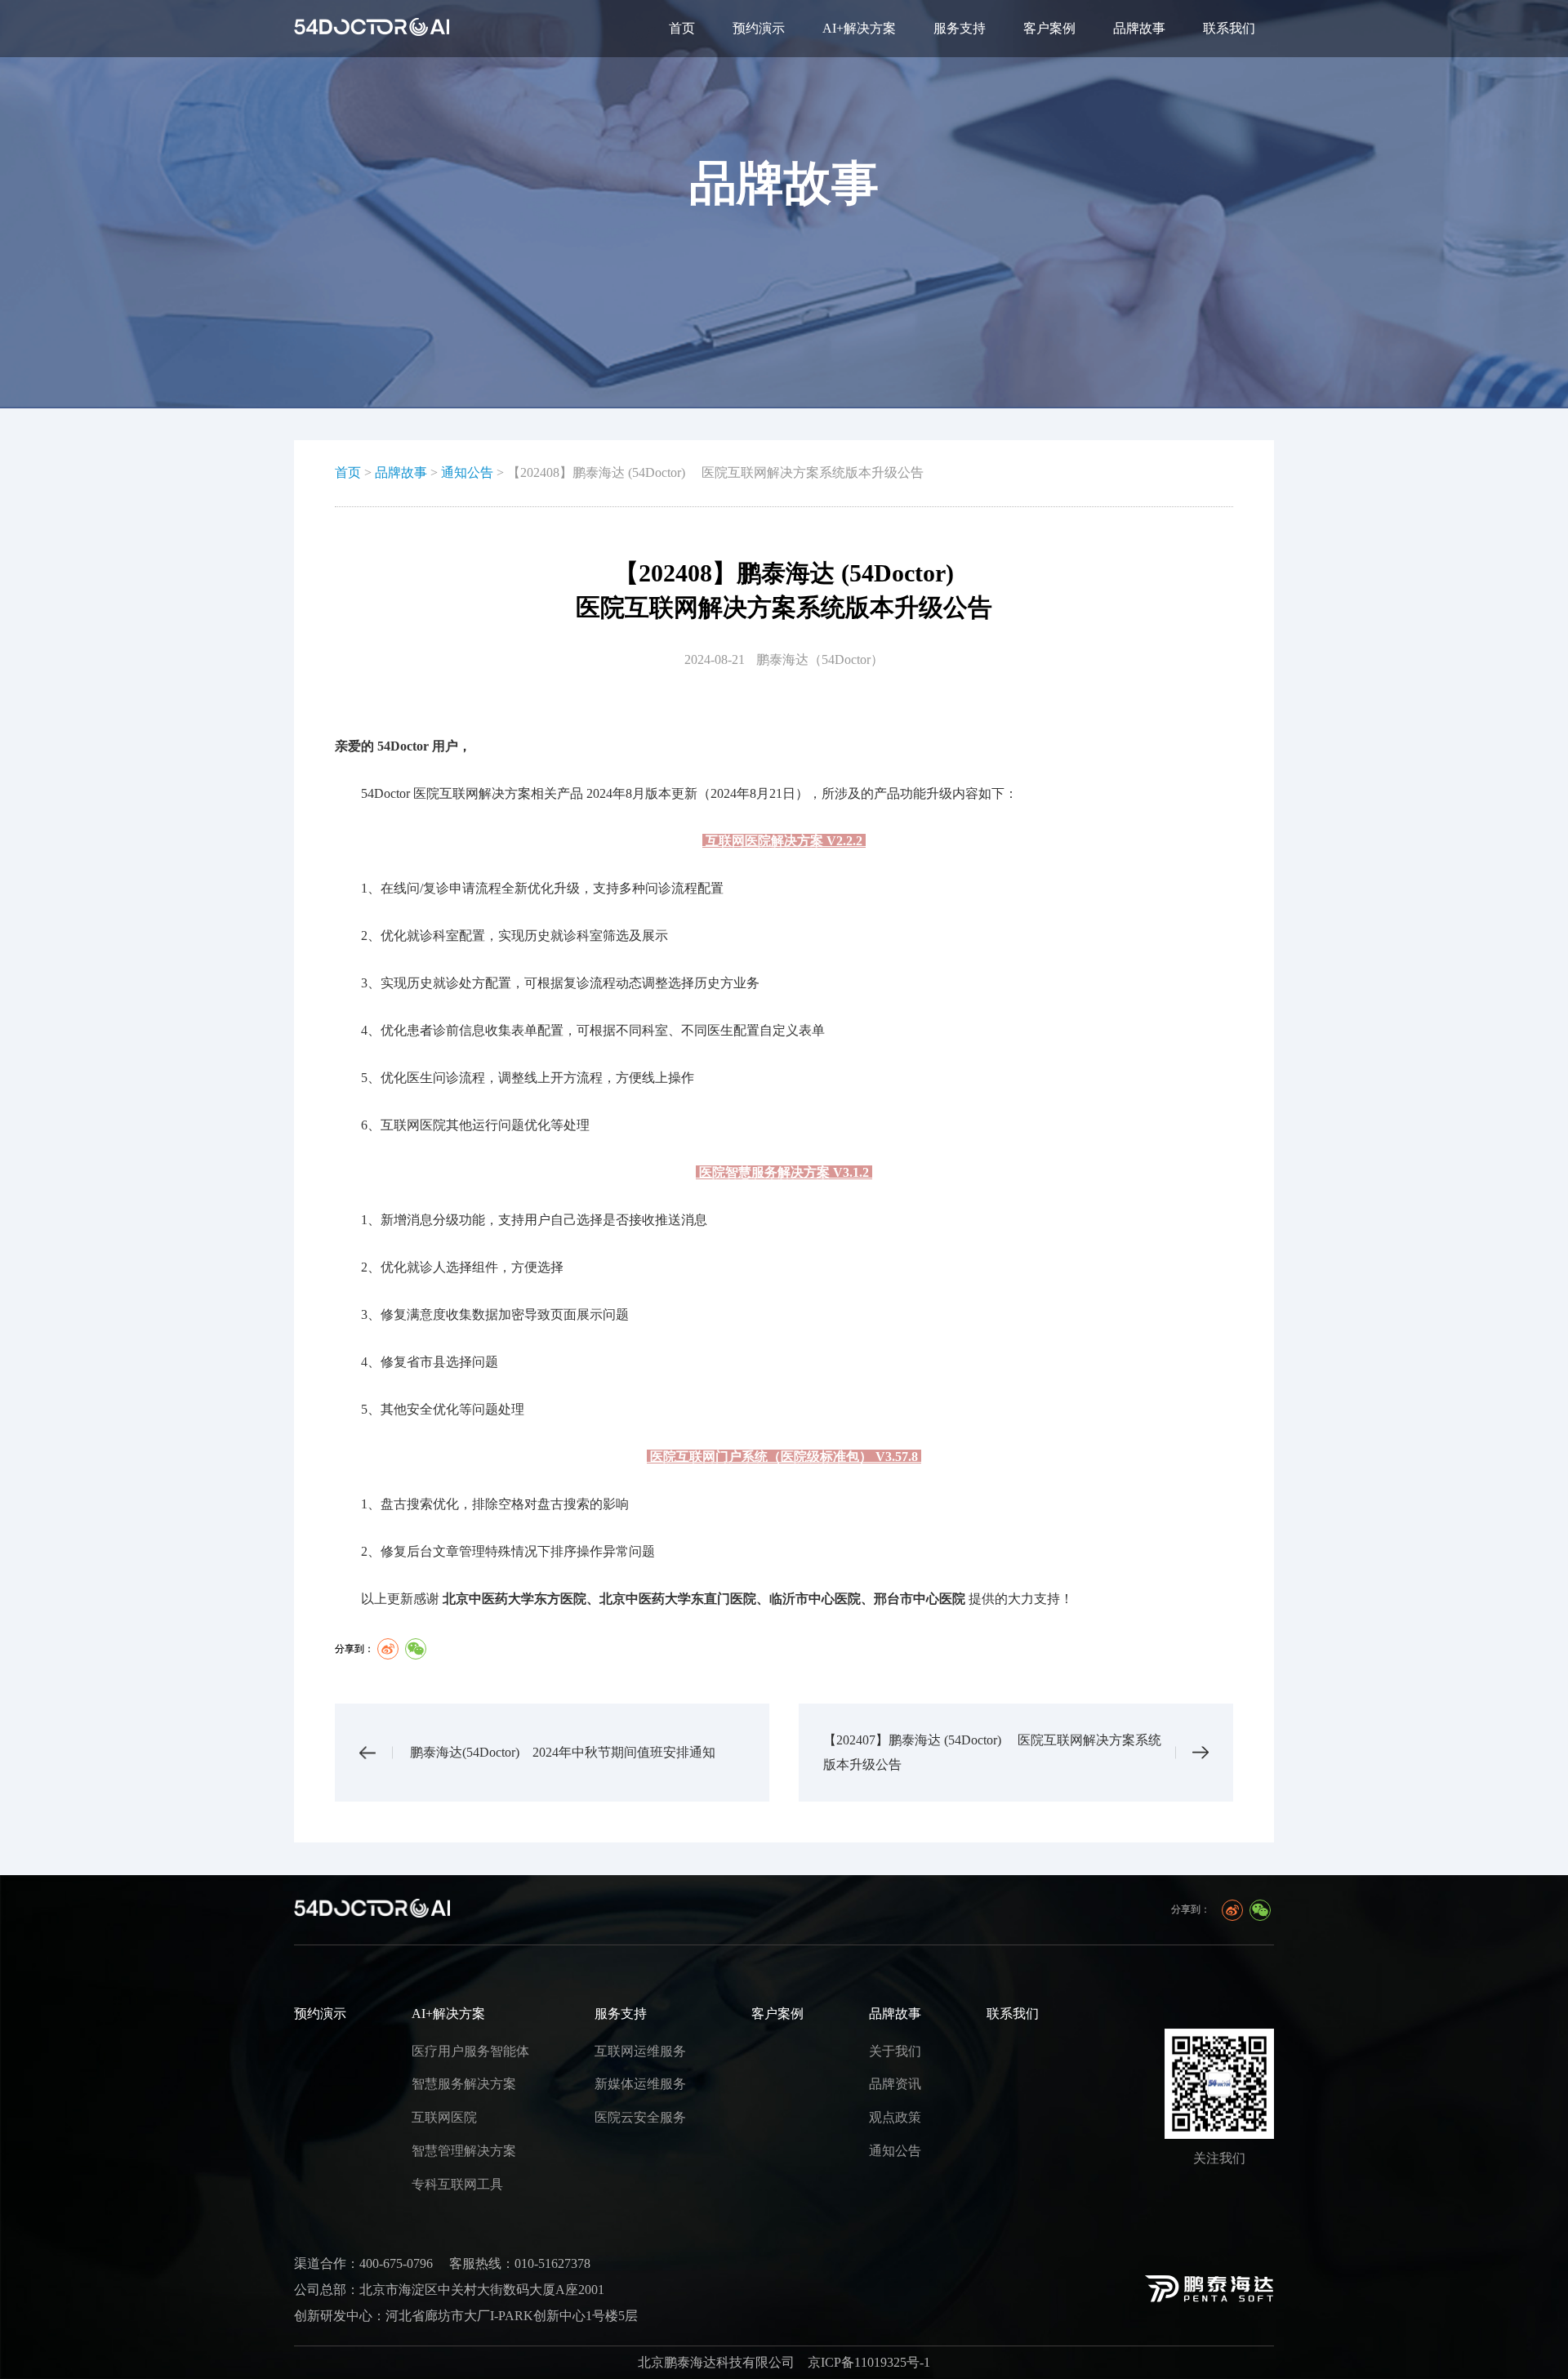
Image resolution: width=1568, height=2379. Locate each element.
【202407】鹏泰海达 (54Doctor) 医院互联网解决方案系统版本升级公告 (992, 1752)
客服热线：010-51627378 (520, 2263)
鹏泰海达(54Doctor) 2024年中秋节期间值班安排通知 (563, 1752)
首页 (682, 28)
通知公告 (467, 472)
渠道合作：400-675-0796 (363, 2263)
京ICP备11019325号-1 (869, 2362)
